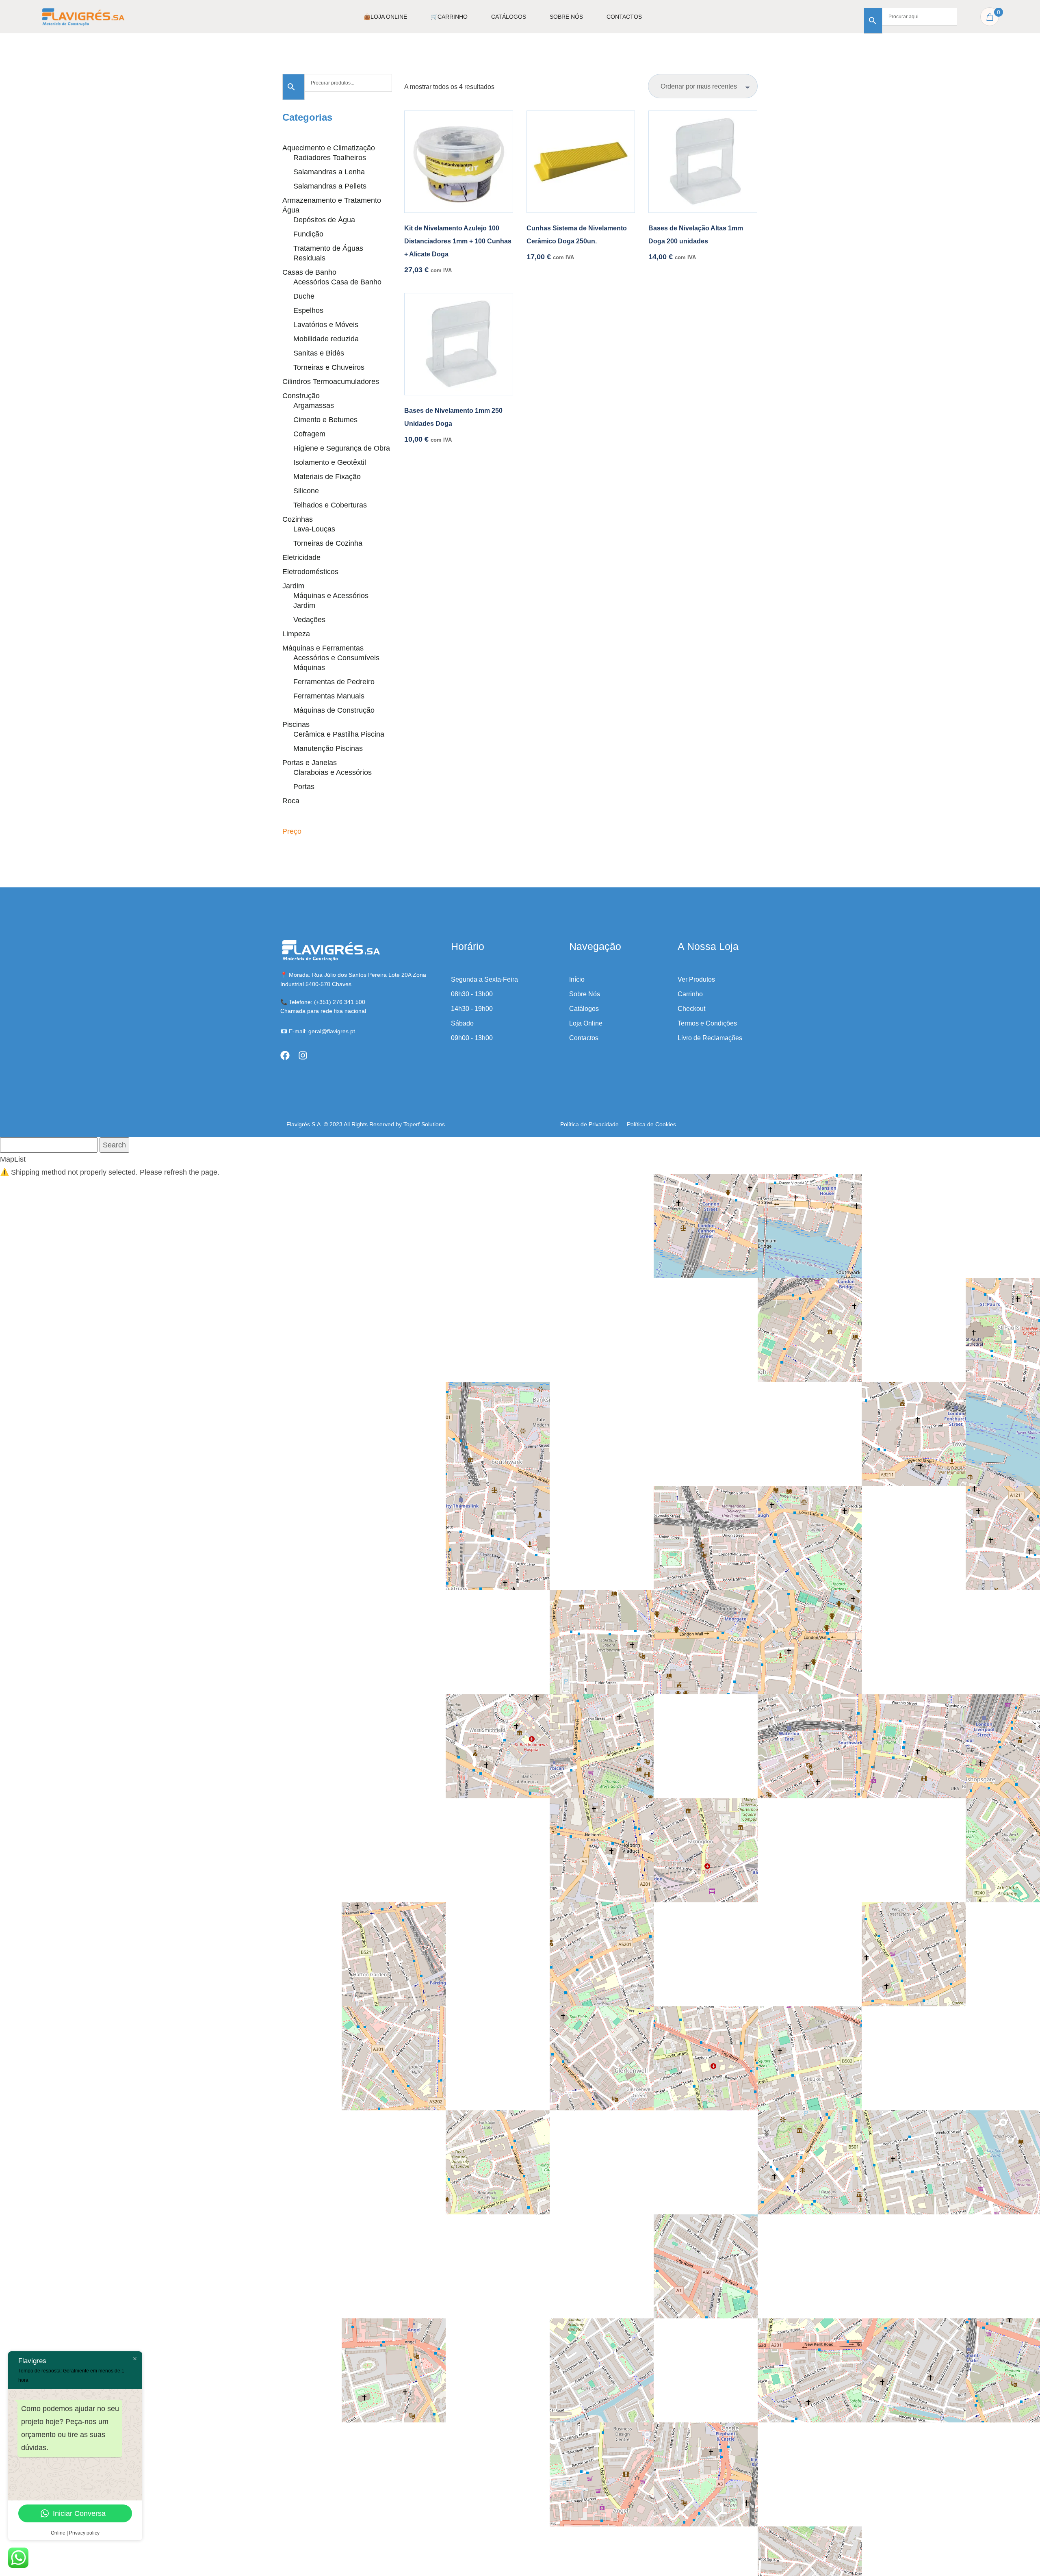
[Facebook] (285, 1055)
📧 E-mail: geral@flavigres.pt (318, 1031)
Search (114, 1145)
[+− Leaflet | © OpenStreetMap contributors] (718, 1288)
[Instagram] (303, 1055)
